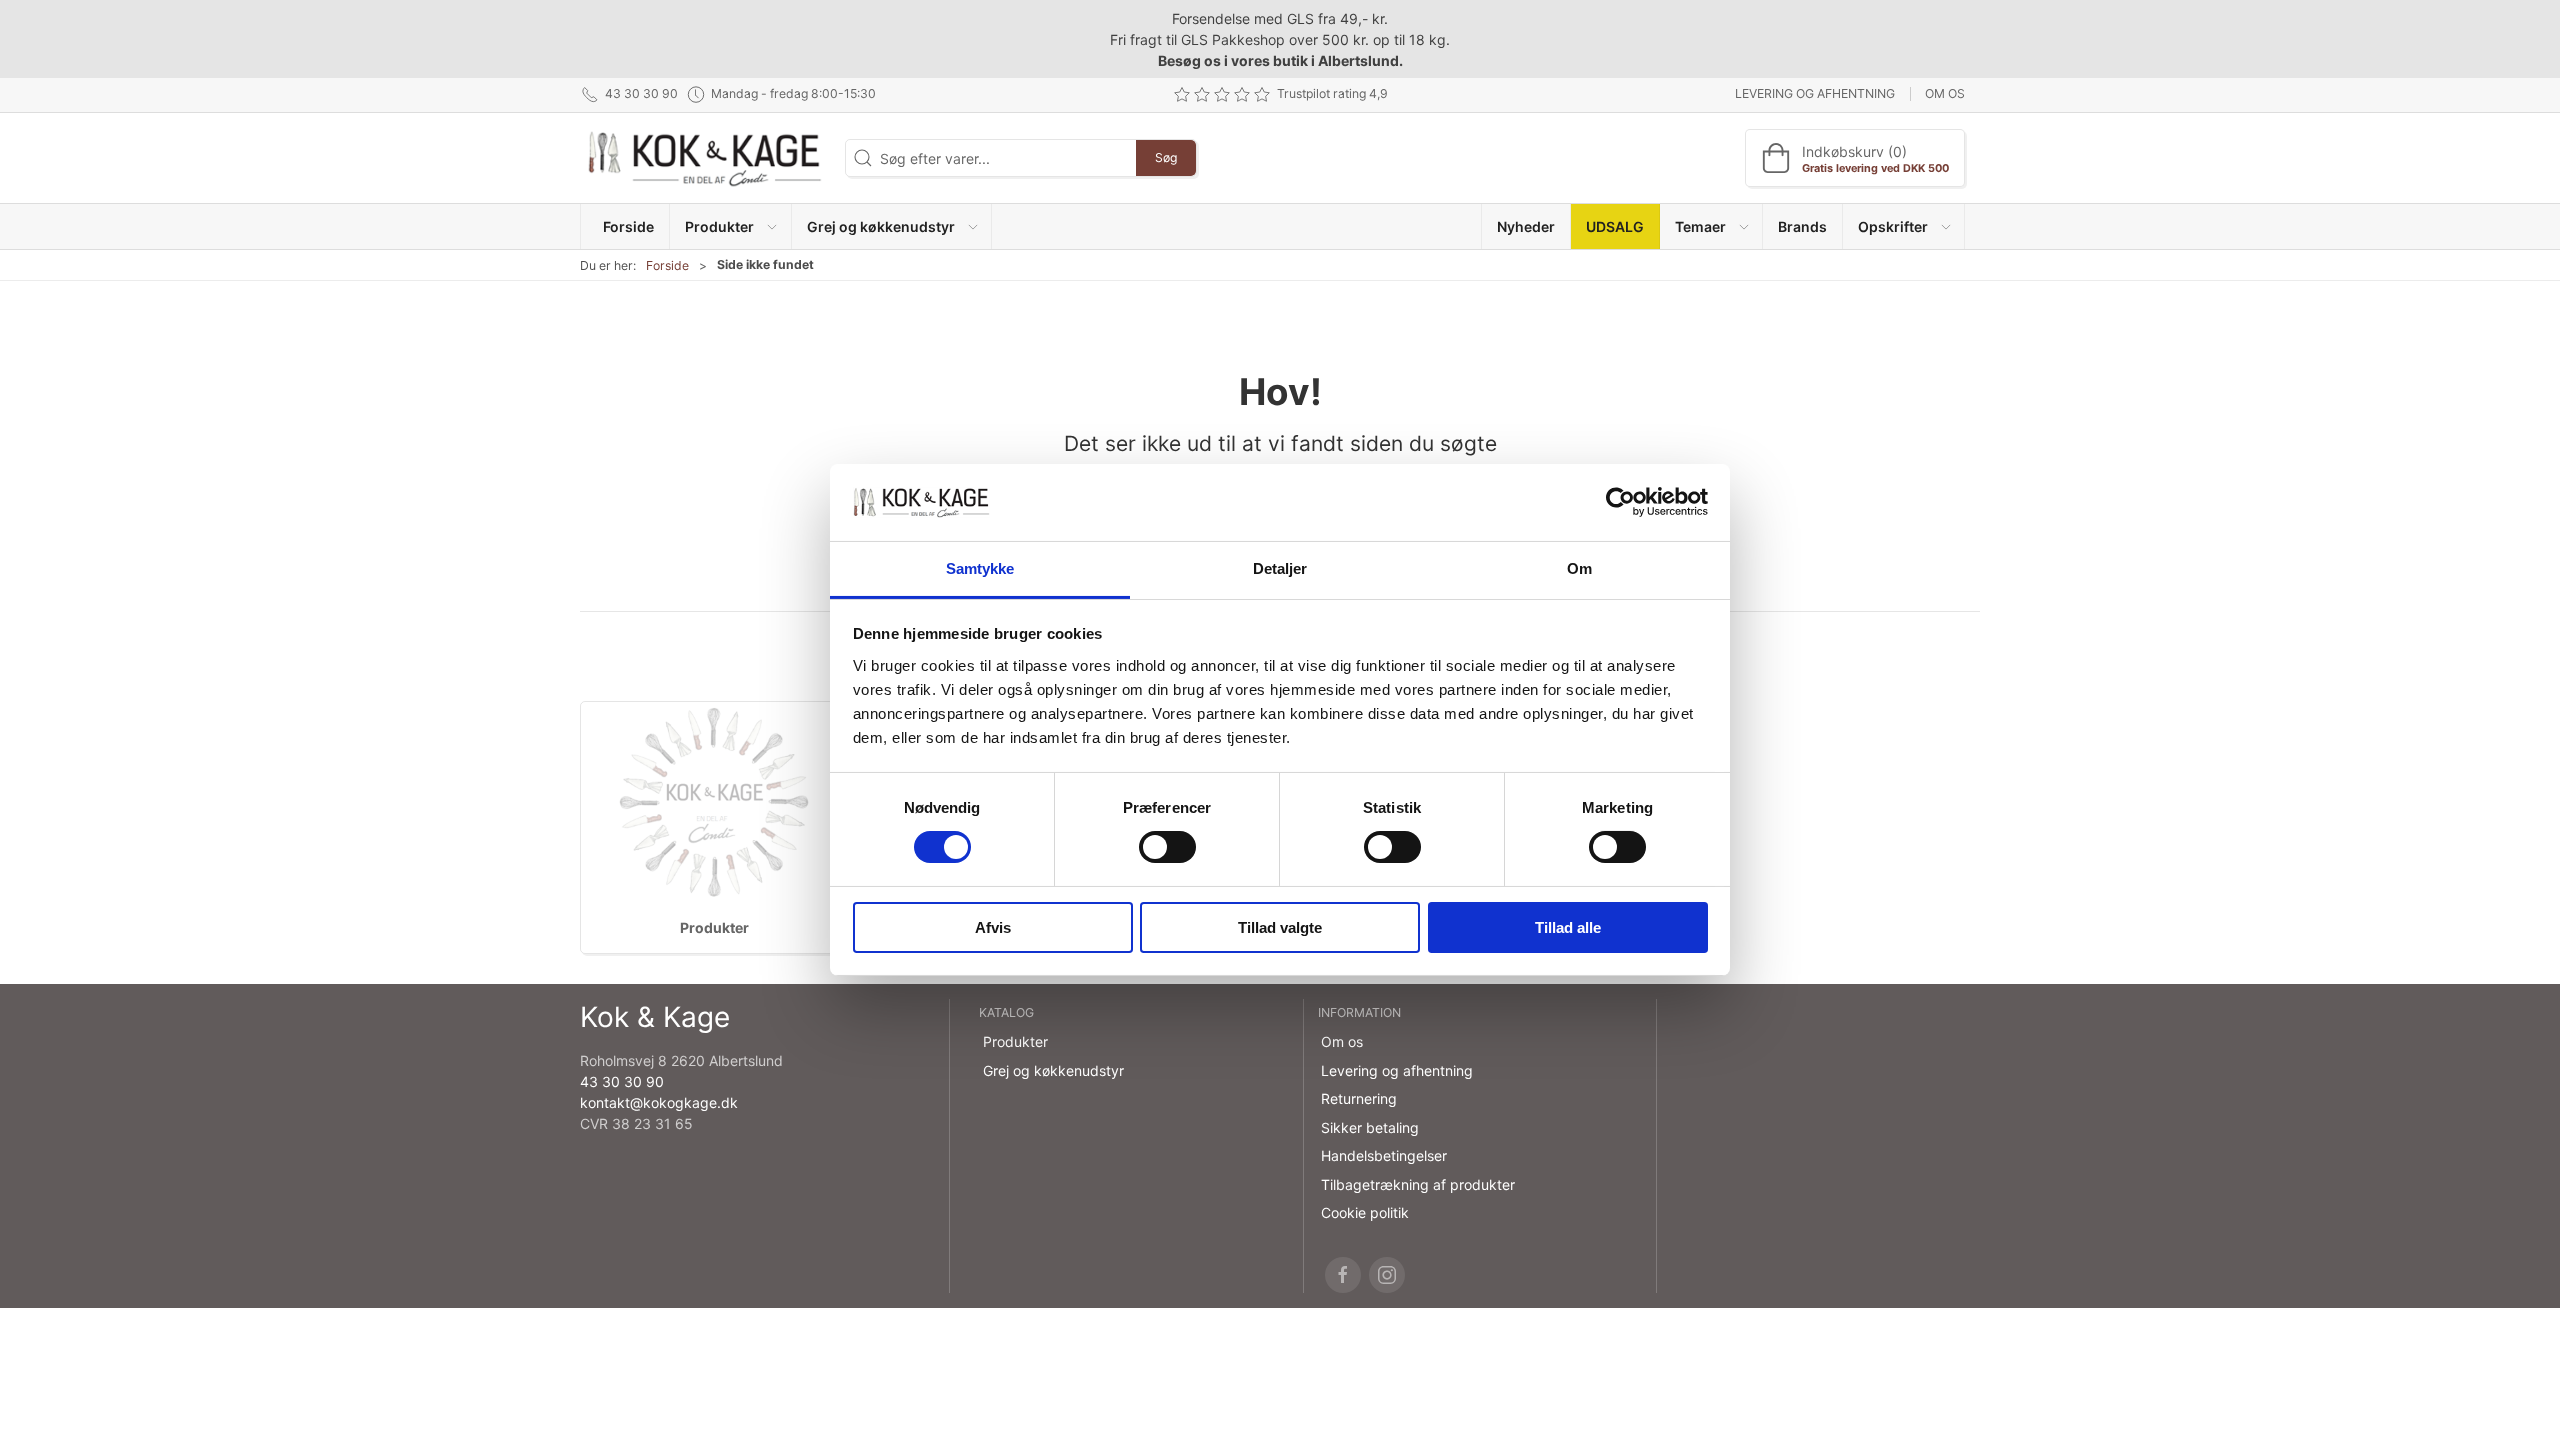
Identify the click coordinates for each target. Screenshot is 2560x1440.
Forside (667, 265)
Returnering (1359, 1098)
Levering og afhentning (1815, 93)
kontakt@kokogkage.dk (659, 1102)
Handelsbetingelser (1384, 1155)
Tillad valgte (1280, 927)
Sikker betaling (1370, 1127)
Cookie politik (1365, 1212)
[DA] (705, 158)
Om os (1945, 93)
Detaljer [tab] (1280, 568)
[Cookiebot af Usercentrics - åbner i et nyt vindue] (1620, 502)
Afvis (993, 927)
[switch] (1167, 847)
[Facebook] (1343, 1275)
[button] (730, 226)
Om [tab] (1579, 568)
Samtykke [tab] (980, 568)
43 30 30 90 (622, 1081)
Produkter (714, 927)
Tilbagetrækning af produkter (1418, 1184)
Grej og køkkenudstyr (1053, 1070)
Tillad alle (1568, 927)
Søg (1166, 157)
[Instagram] (1387, 1275)
